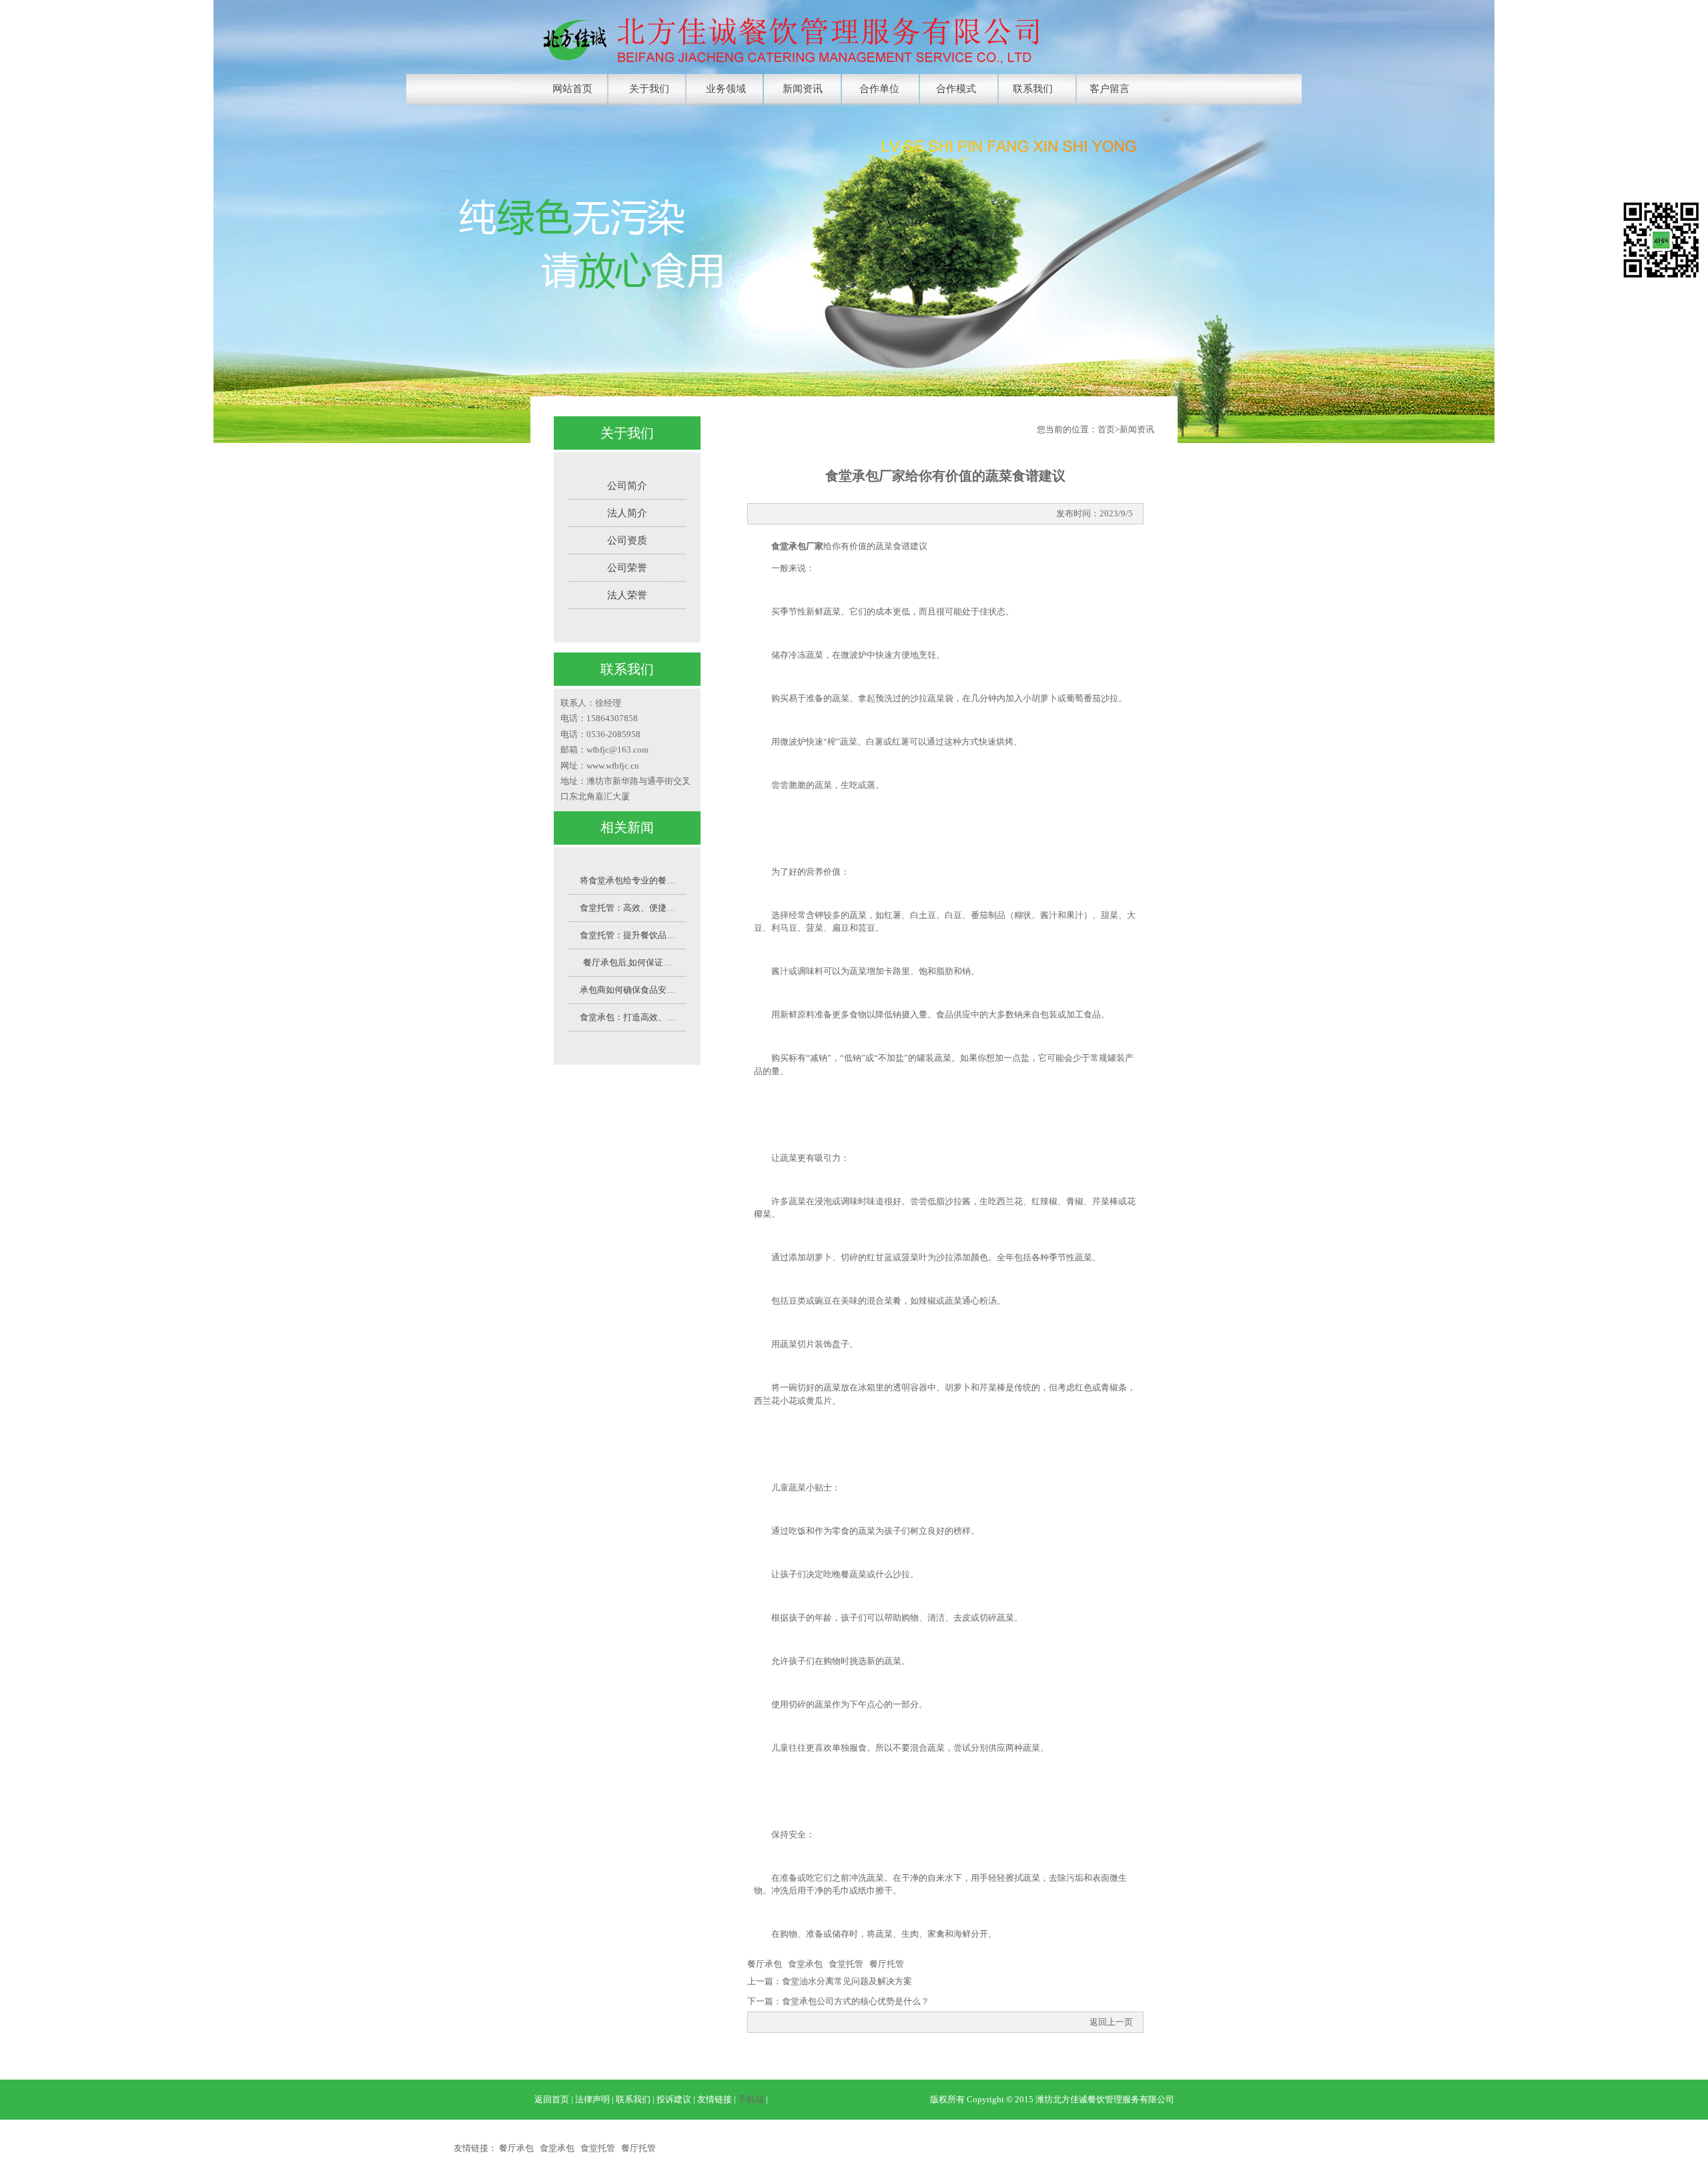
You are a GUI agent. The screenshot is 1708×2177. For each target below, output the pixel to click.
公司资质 (627, 540)
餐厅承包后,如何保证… (627, 962)
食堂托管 (846, 1964)
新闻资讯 (803, 89)
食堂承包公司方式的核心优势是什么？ (856, 2001)
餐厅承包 (765, 1964)
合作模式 (956, 89)
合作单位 (879, 89)
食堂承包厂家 (797, 546)
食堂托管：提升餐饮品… (627, 935)
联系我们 (1033, 89)
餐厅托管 (887, 1964)
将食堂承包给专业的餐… (627, 880)
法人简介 (627, 513)
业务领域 (726, 89)
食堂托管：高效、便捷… (627, 908)
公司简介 (627, 486)
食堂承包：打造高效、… (627, 1017)
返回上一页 (1111, 2022)
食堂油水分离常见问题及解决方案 (847, 1981)
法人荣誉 (627, 595)
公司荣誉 (627, 568)
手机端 (751, 2099)
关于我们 (649, 89)
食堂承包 (805, 1964)
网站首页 (572, 89)
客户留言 (1110, 89)
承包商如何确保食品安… (627, 990)
